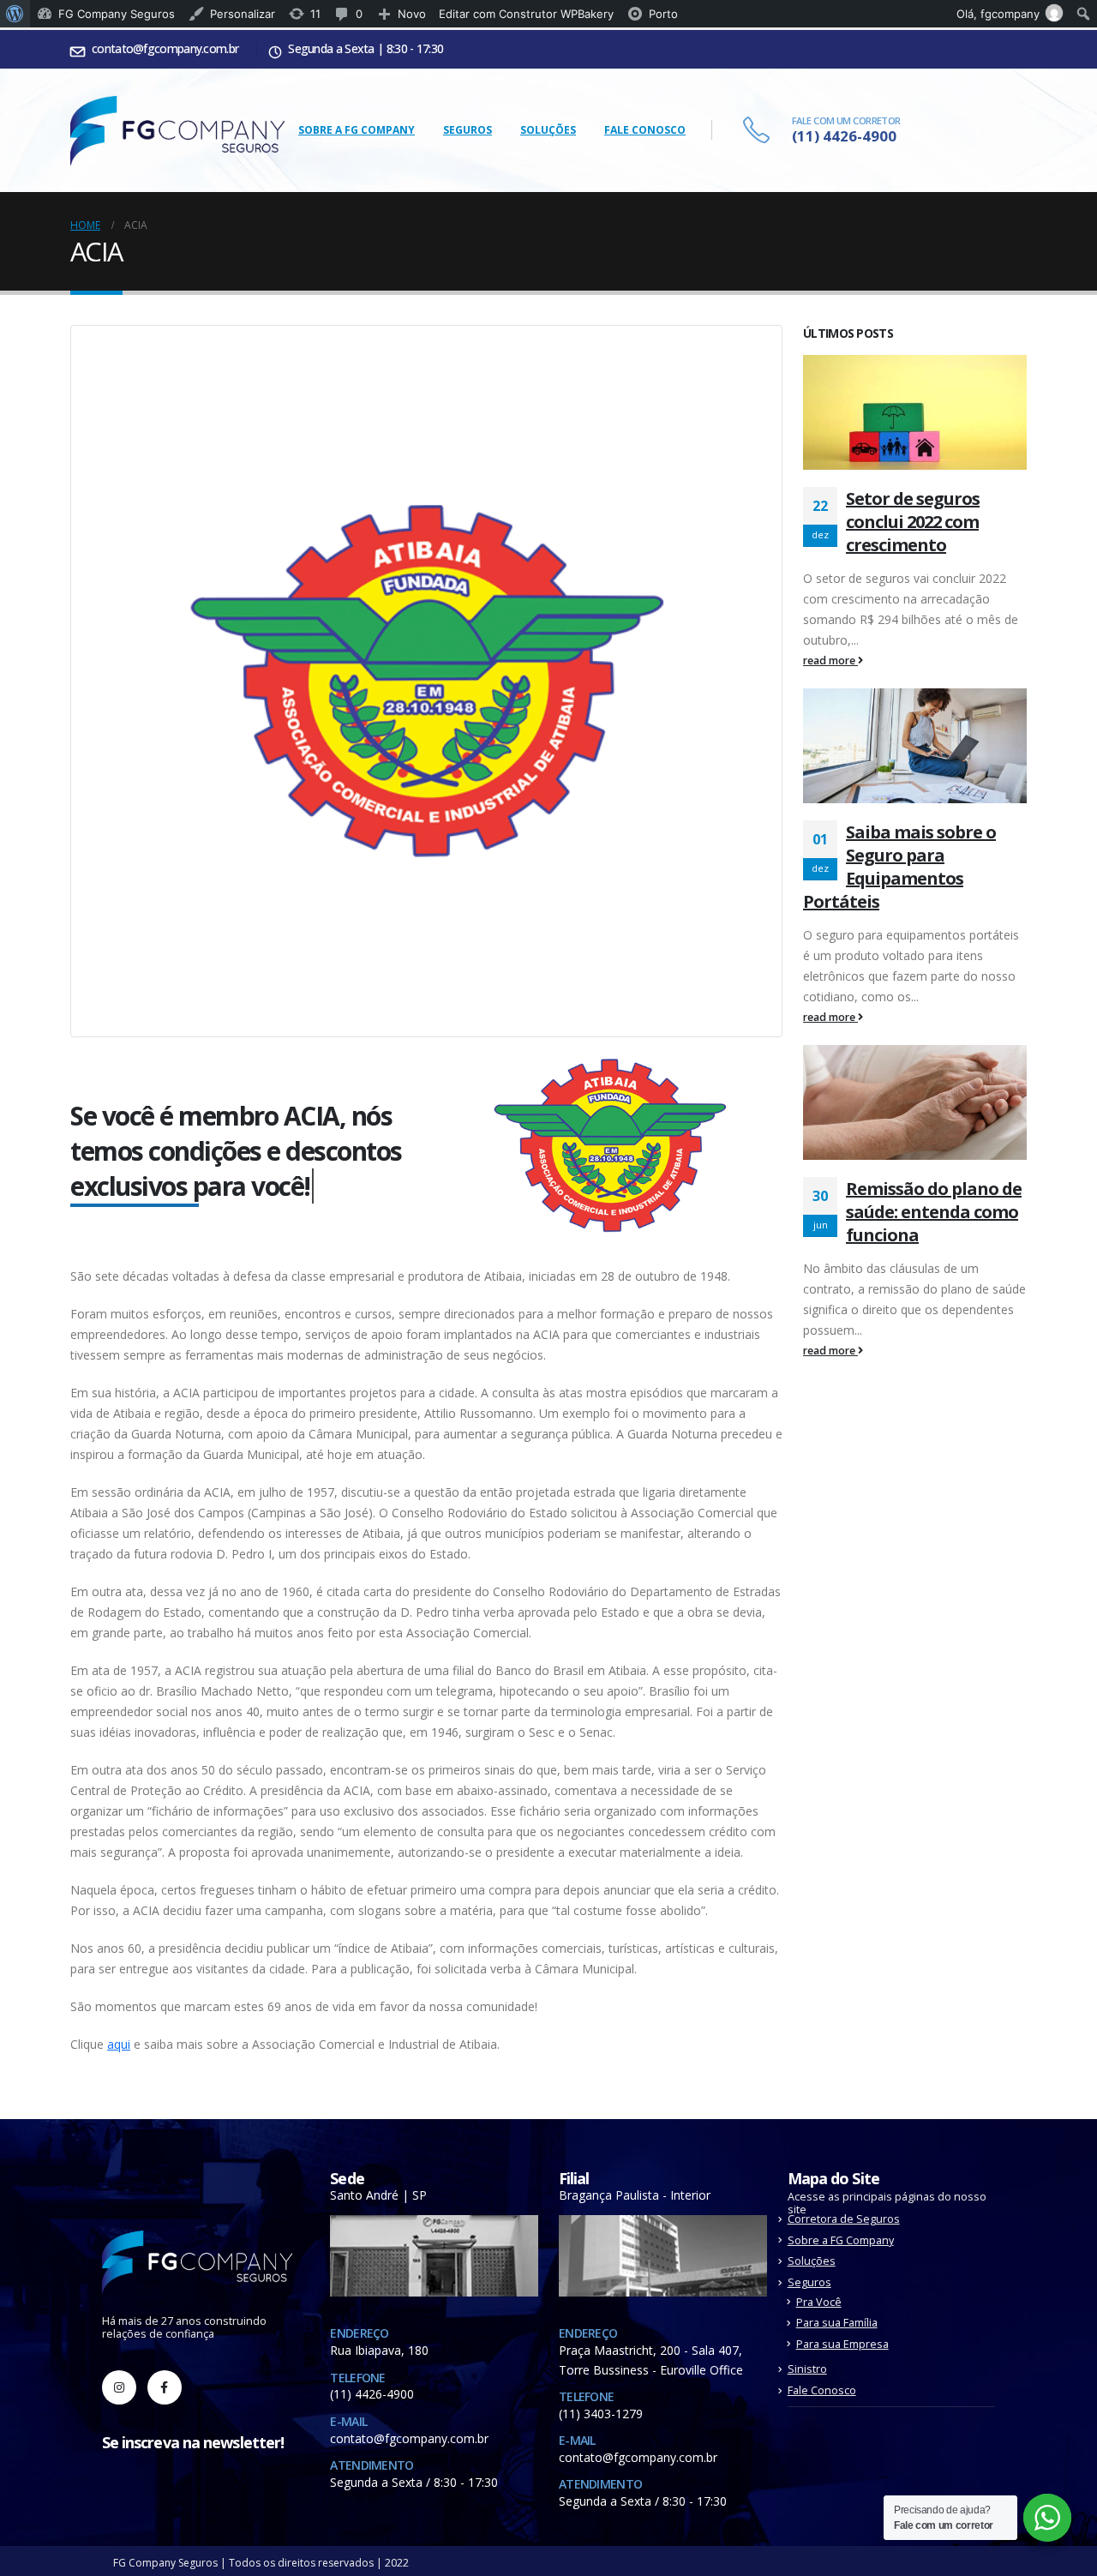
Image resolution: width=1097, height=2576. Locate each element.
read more (830, 661)
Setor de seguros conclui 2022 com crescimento (913, 522)
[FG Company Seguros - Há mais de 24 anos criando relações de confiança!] (177, 131)
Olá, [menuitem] (998, 14)
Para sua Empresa (842, 2344)
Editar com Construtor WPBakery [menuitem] (526, 14)
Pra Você (819, 2302)
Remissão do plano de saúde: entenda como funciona (934, 1212)
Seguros (468, 130)
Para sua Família (837, 2323)
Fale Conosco (645, 130)
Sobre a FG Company (357, 130)
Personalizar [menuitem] (243, 14)
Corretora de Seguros (844, 2219)
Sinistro (807, 2369)
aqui (119, 2044)
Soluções (548, 130)
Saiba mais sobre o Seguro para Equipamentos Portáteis (899, 867)
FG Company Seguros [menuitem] (117, 14)
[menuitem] (15, 14)
